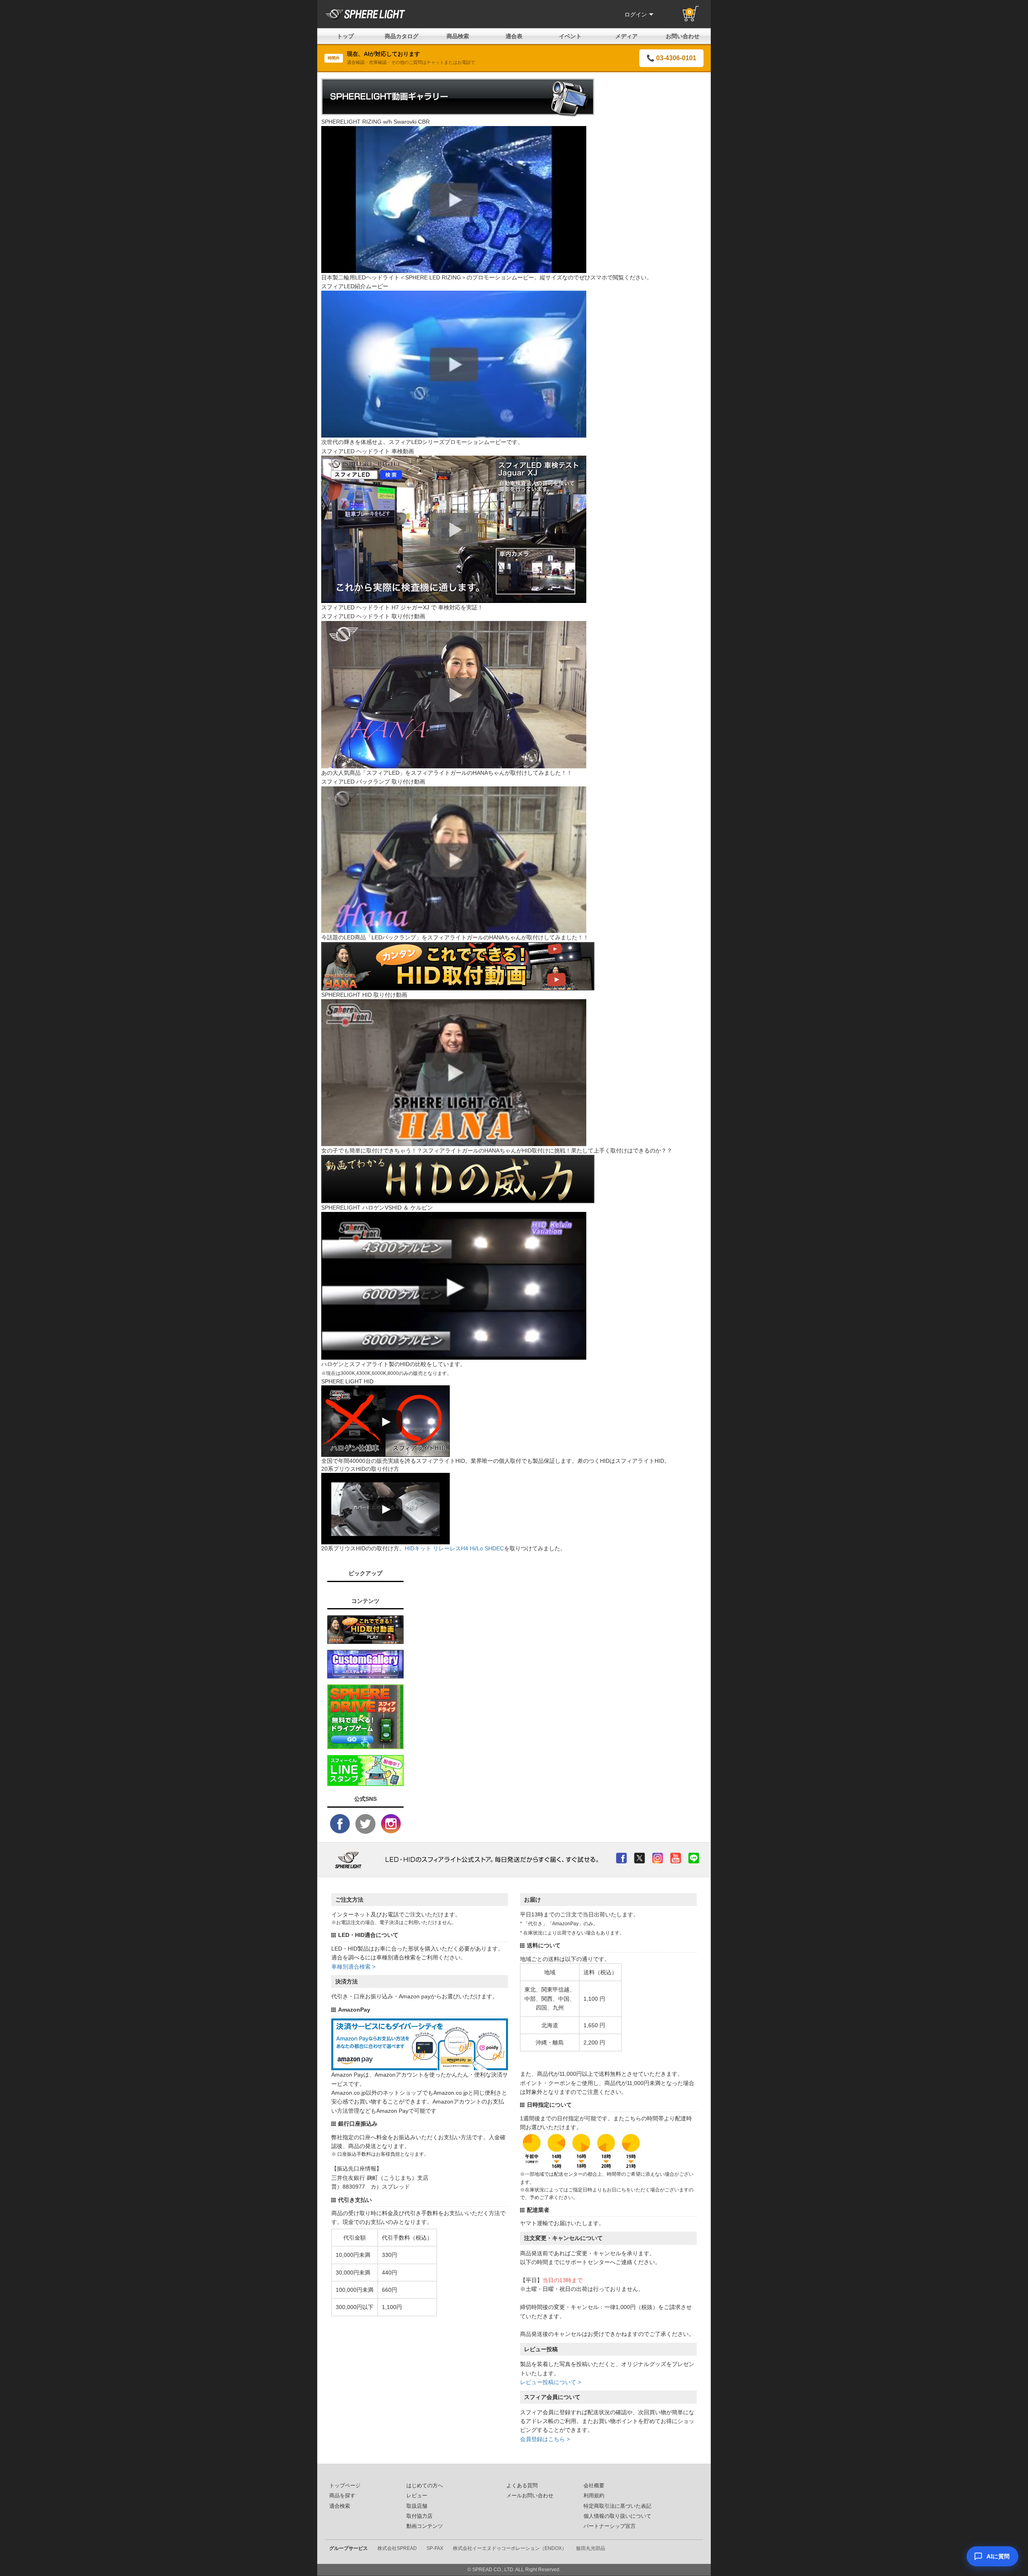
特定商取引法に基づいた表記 (617, 2506)
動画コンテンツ (425, 2526)
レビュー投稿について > (551, 2382)
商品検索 (458, 36)
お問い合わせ (683, 36)
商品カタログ (402, 36)
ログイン (636, 14)
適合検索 (340, 2506)
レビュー (417, 2496)
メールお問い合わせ (530, 2496)
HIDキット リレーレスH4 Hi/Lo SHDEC (454, 1548)
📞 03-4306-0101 (671, 58)
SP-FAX (435, 2548)
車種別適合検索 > (353, 1967)
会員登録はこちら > (545, 2439)
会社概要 (594, 2486)
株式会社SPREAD (397, 2548)
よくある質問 (522, 2486)
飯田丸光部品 (591, 2548)
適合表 (514, 36)
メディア (626, 36)
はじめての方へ (425, 2486)
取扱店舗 (417, 2506)
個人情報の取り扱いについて (617, 2516)
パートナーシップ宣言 (610, 2526)
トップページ (345, 2486)
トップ (345, 36)
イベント (570, 36)
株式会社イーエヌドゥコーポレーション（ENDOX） (510, 2548)
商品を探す (342, 2496)
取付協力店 (419, 2516)
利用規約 (594, 2496)
